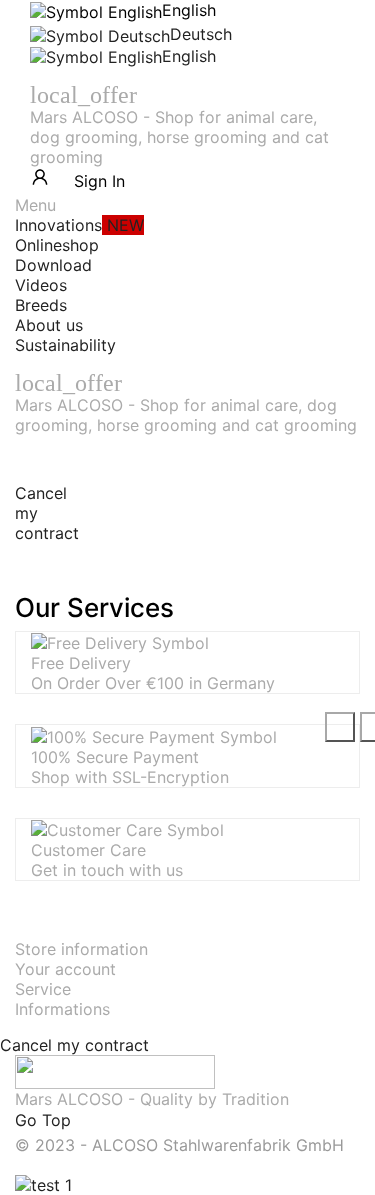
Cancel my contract (74, 1045)
